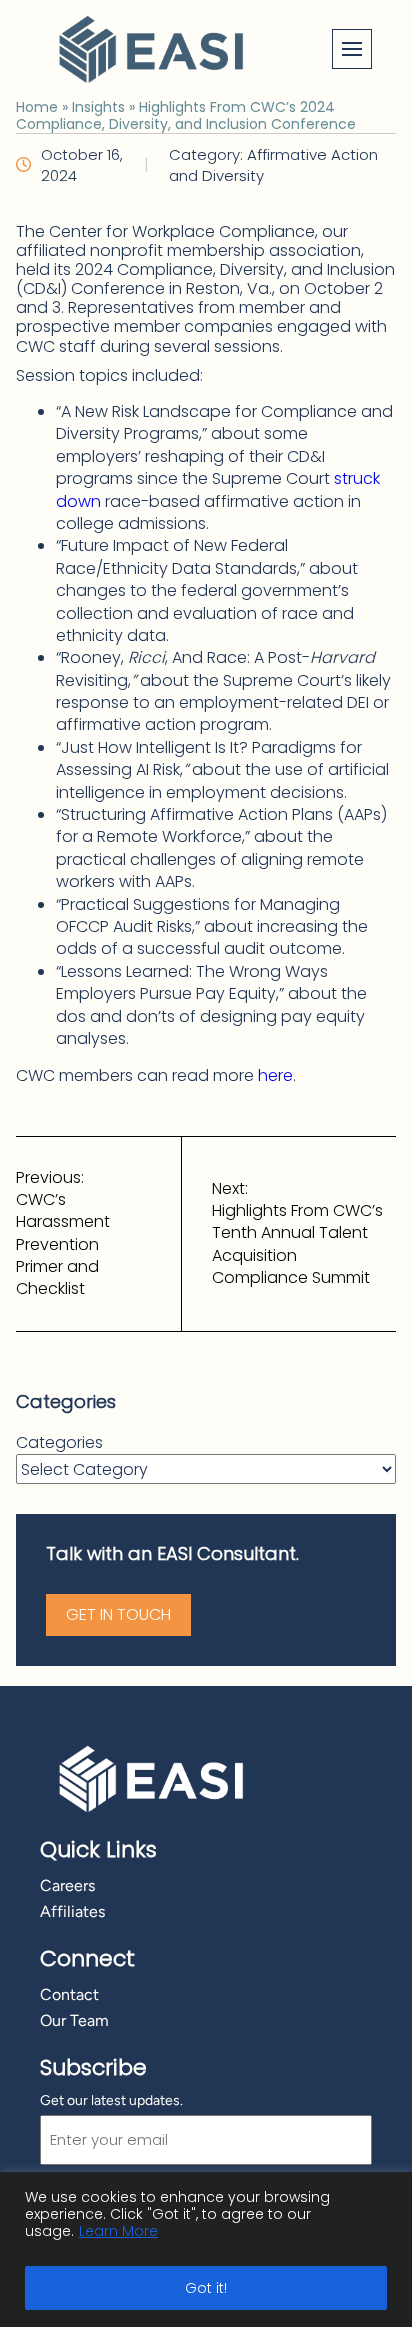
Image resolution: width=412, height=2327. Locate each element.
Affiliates (72, 1911)
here (275, 1075)
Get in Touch (118, 1614)
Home (37, 107)
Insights (98, 107)
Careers (67, 1885)
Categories (59, 1443)
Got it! (206, 2288)
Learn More (118, 2231)
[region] (206, 2249)
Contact (69, 1994)
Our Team (74, 2020)
